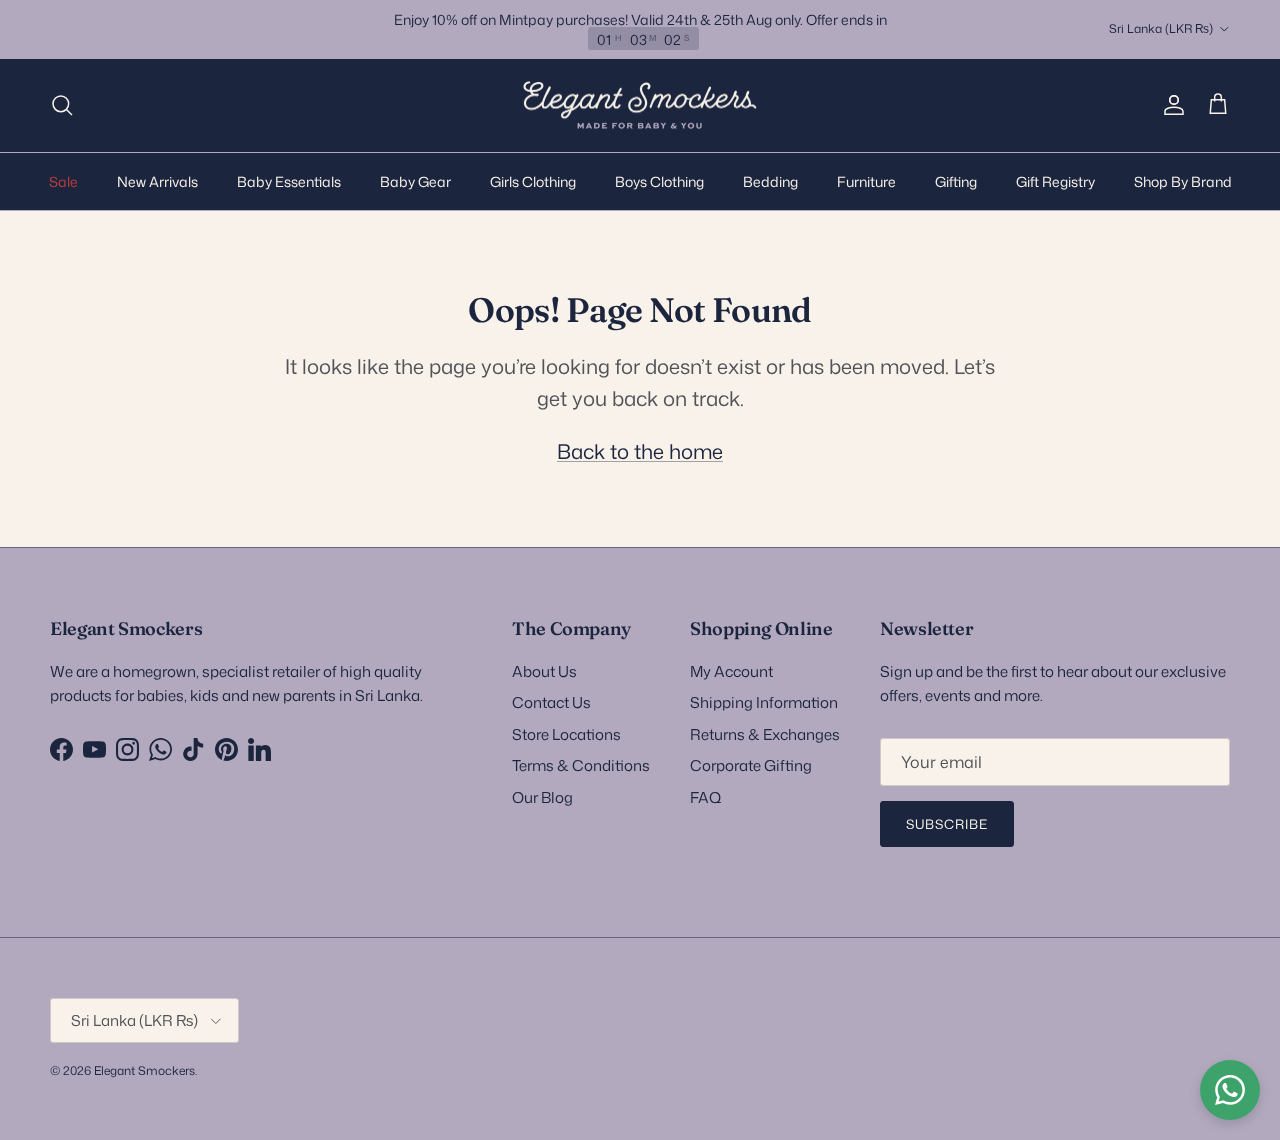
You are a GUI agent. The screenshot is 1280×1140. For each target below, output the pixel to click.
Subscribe (947, 824)
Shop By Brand (1183, 180)
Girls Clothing (533, 180)
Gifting (956, 180)
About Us (544, 671)
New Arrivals (157, 180)
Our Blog (542, 797)
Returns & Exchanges (765, 734)
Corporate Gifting (751, 765)
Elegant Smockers (144, 1070)
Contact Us (551, 702)
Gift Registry (1055, 180)
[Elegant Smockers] (640, 105)
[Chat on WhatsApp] (1230, 1090)
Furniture (866, 180)
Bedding (770, 180)
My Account (731, 671)
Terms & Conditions (581, 765)
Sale (63, 180)
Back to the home (640, 451)
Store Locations (566, 734)
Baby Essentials (289, 180)
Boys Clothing (659, 180)
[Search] (62, 105)
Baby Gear (415, 180)
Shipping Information (764, 702)
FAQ (705, 797)
